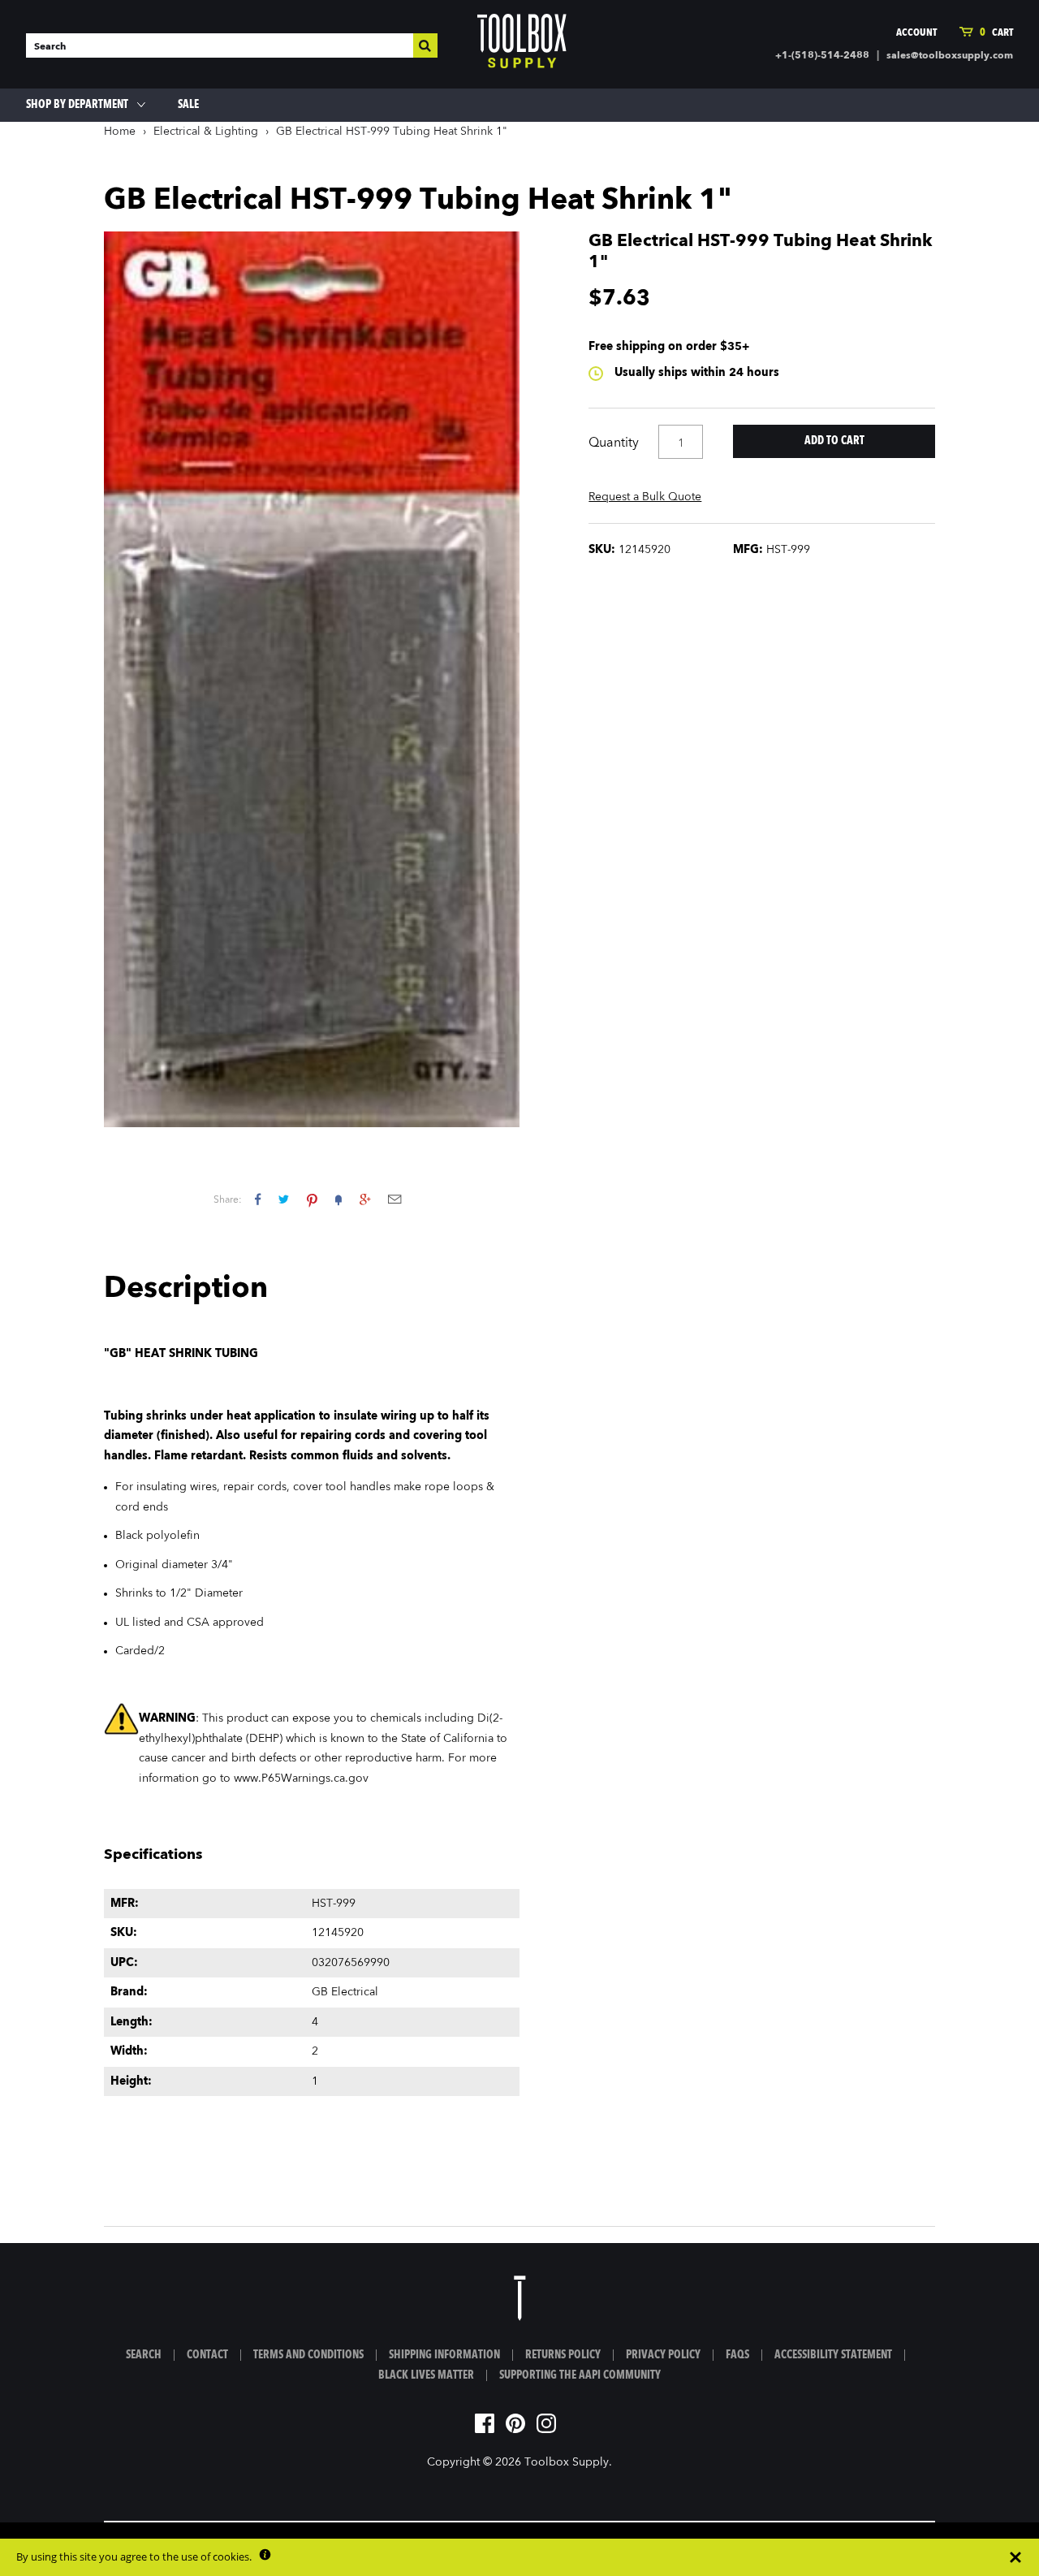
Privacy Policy (663, 2355)
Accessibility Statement (833, 2355)
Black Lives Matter (426, 2375)
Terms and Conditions (308, 2355)
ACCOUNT (916, 33)
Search (144, 2355)
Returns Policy (563, 2355)
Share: (228, 1200)
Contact (207, 2355)
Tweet (284, 1199)
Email (394, 1199)
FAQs (737, 2355)
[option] (312, 679)
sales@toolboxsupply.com (950, 56)
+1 (365, 1199)
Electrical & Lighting (206, 132)
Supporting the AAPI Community (580, 2375)
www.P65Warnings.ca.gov (301, 1779)
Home (120, 132)
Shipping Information (444, 2355)
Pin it (312, 1199)
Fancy (338, 1199)
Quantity (614, 443)
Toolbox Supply (567, 2462)
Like (258, 1199)
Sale (188, 105)
